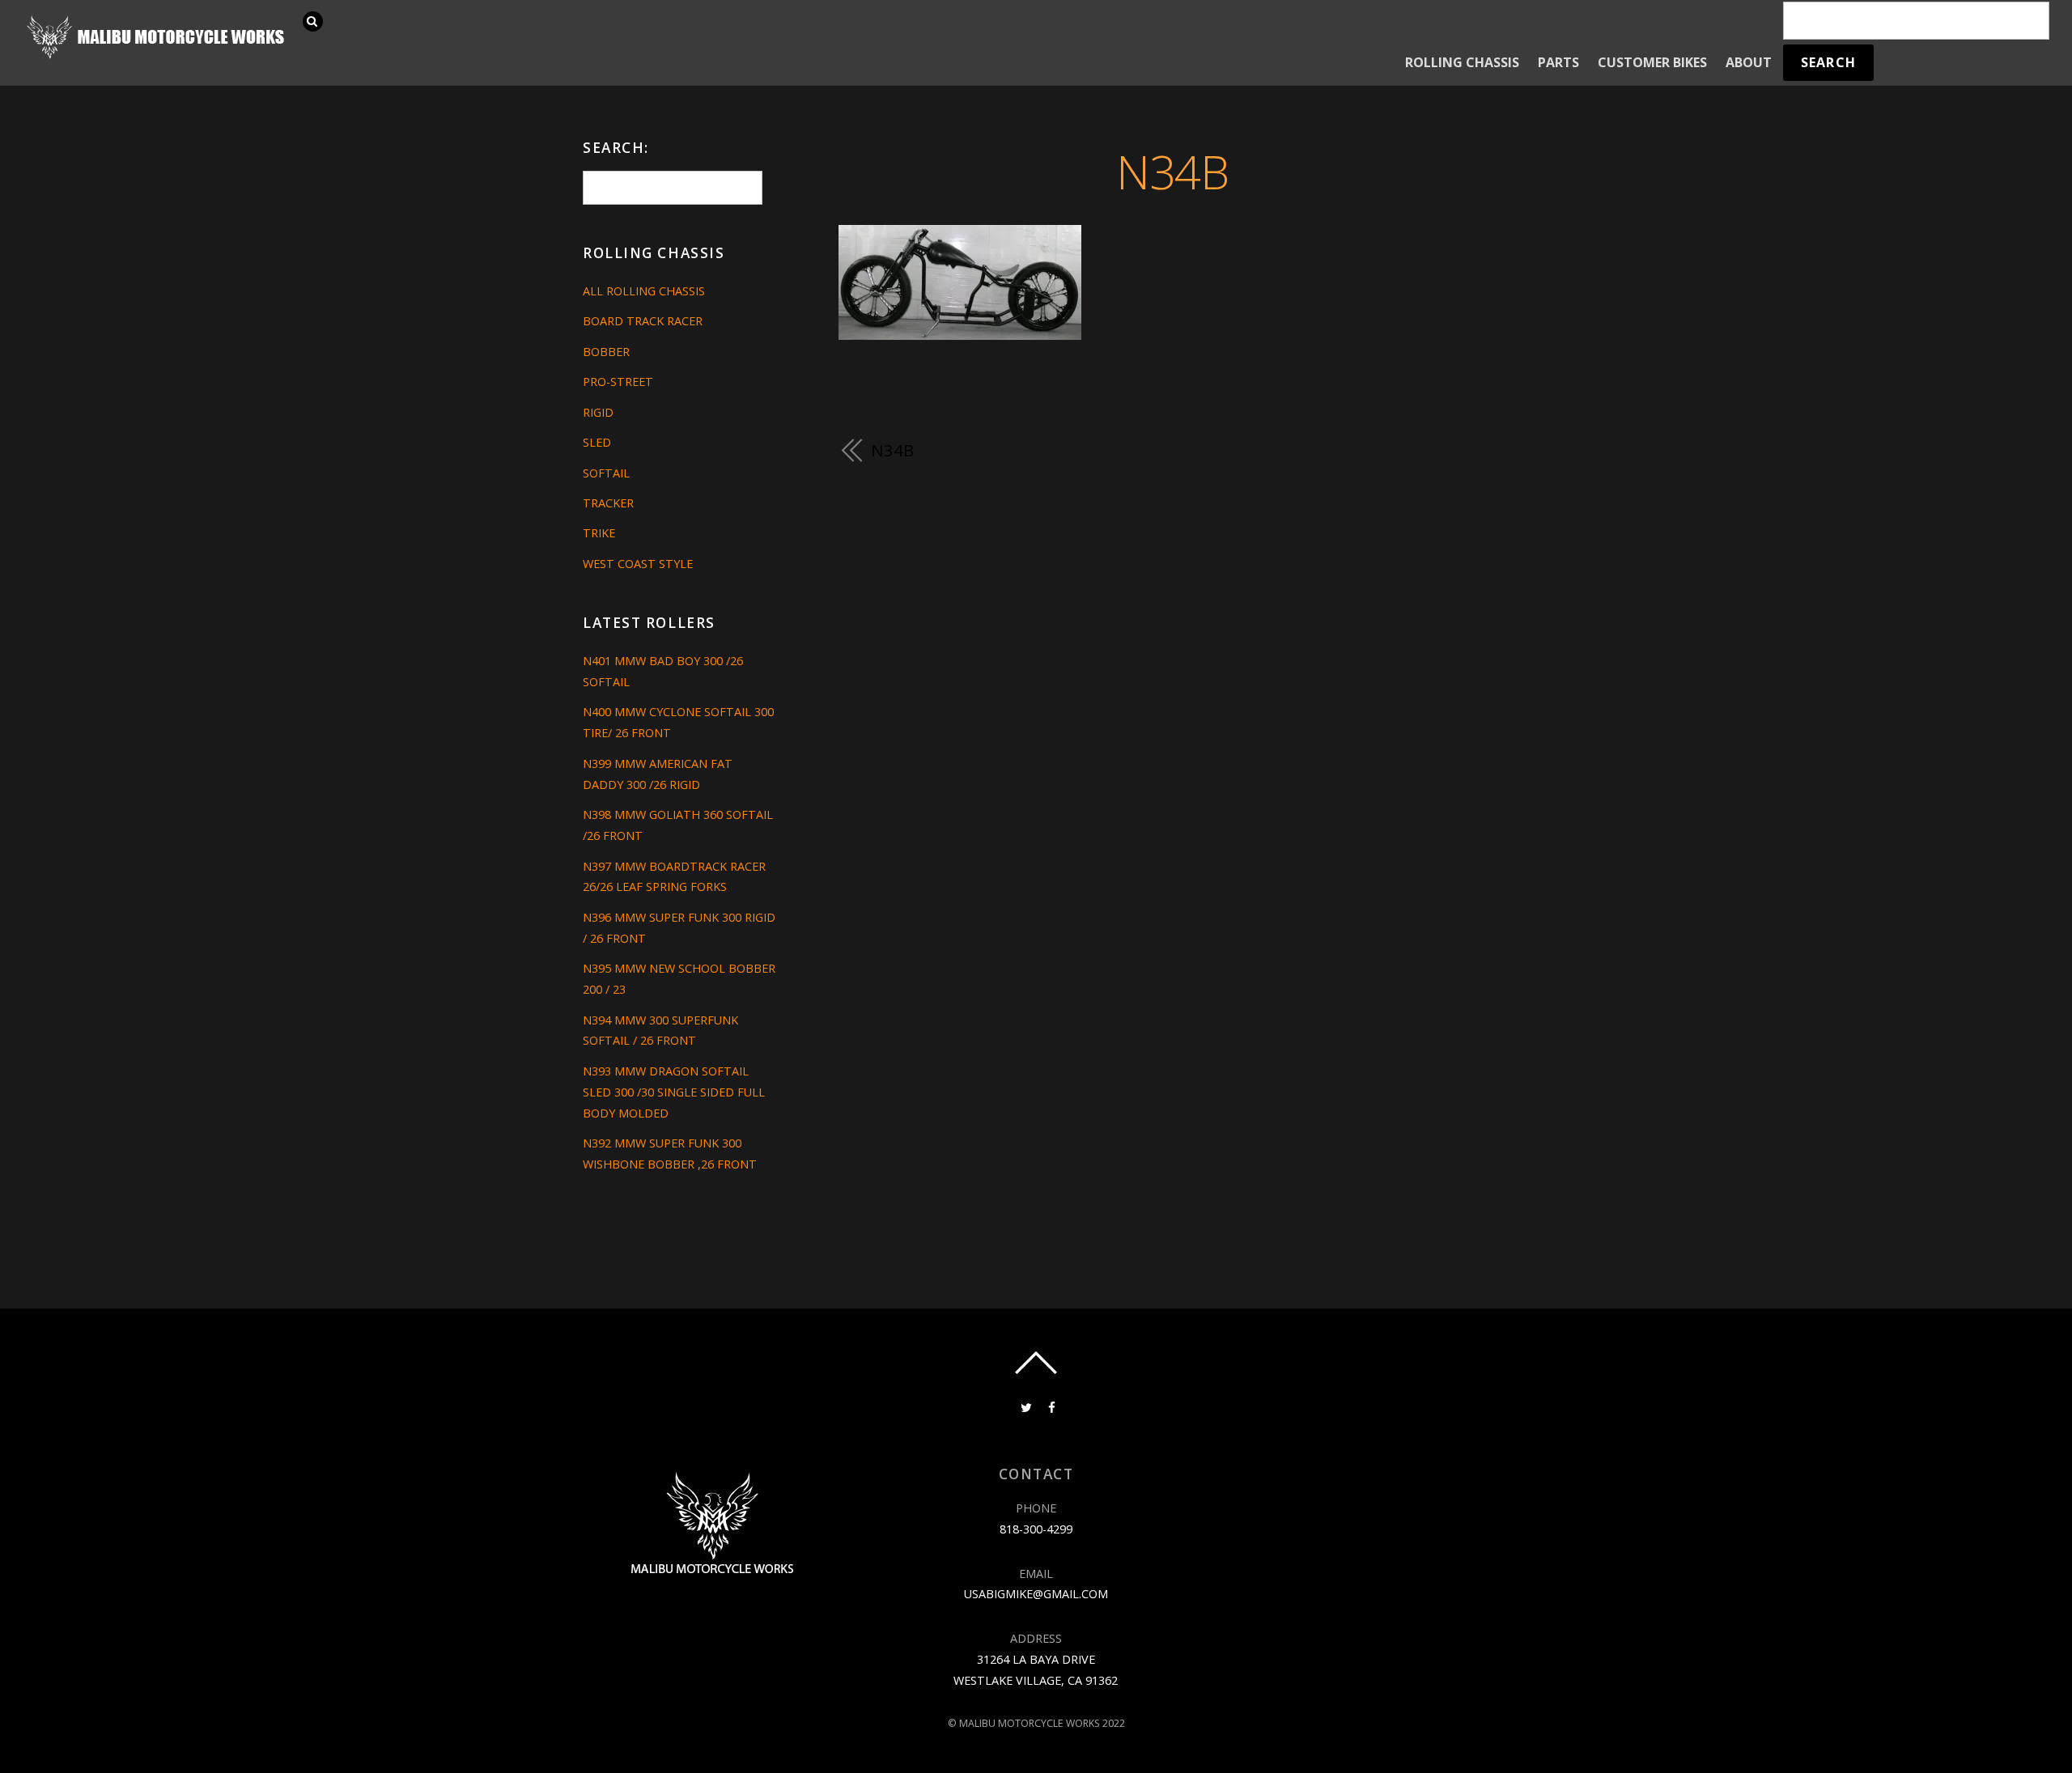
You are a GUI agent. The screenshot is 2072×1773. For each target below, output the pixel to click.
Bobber (606, 352)
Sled (597, 442)
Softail (606, 473)
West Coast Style (638, 564)
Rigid (598, 412)
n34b (1172, 171)
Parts (1558, 62)
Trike (599, 533)
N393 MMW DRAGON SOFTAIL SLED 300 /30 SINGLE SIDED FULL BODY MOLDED (674, 1092)
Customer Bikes (1652, 62)
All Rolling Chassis (644, 291)
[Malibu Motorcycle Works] (158, 57)
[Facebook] (1051, 1406)
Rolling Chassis (1462, 62)
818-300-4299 (1036, 1529)
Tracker (608, 503)
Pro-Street (618, 382)
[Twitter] (1025, 1406)
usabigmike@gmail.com (1036, 1594)
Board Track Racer (643, 321)
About (1749, 62)
